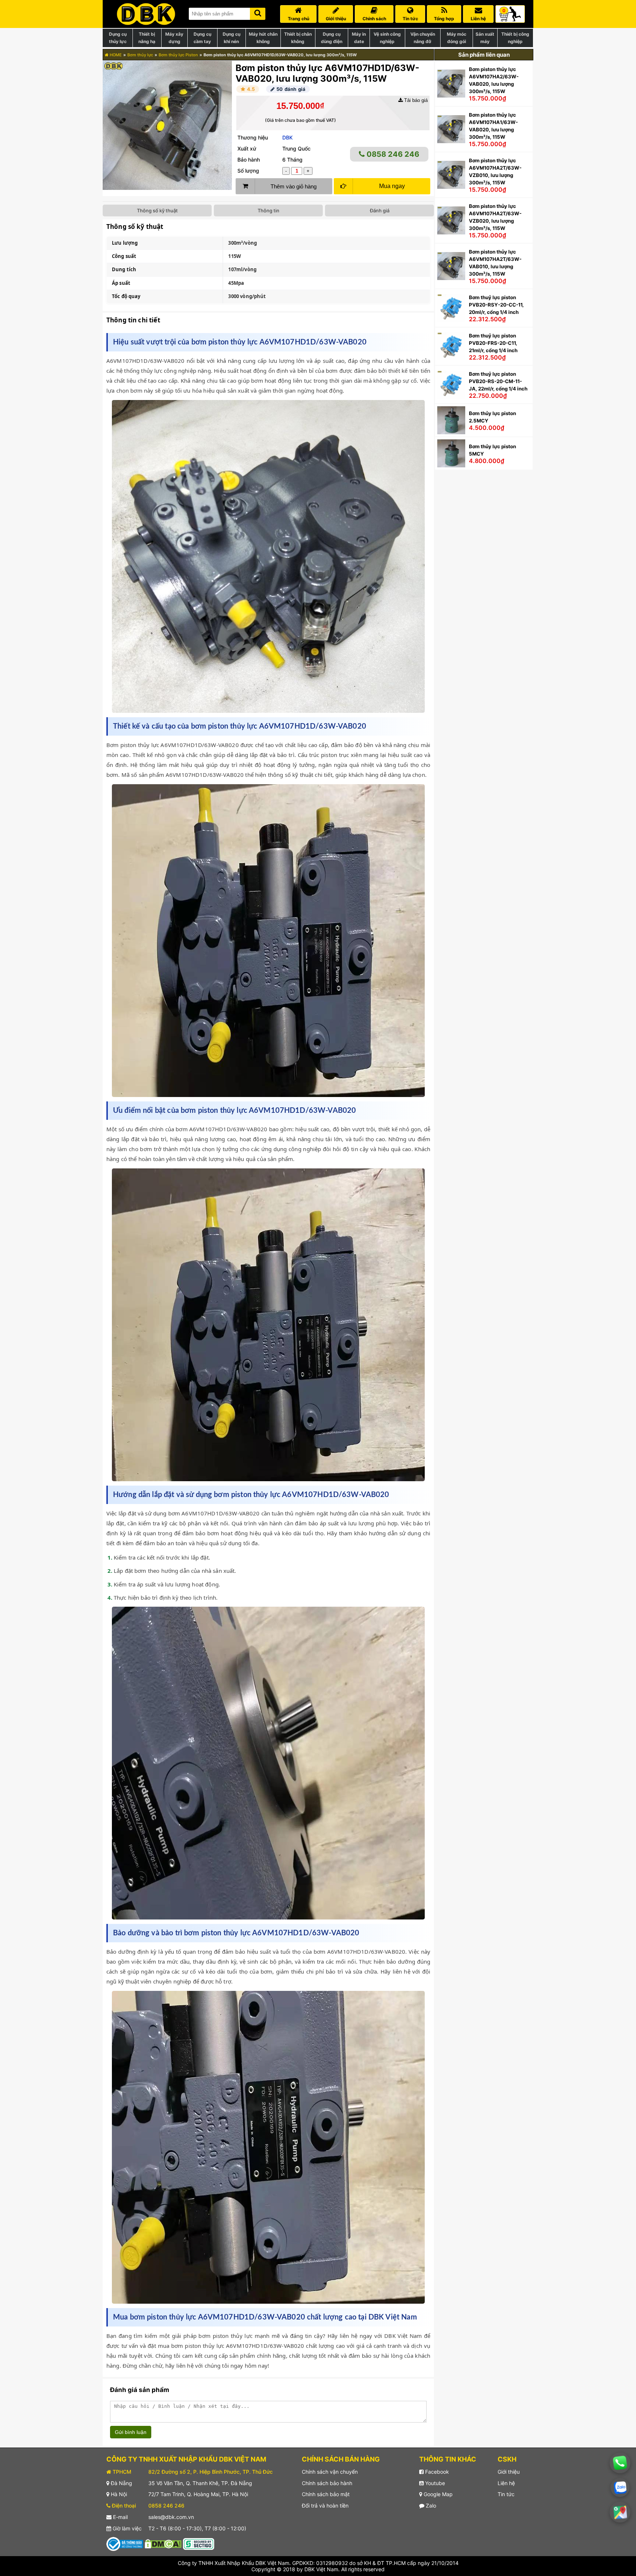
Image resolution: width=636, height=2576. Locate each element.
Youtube (434, 2483)
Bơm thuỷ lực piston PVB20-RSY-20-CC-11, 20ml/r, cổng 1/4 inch (496, 305)
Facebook (436, 2472)
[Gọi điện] (620, 2463)
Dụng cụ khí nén (232, 38)
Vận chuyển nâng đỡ (423, 38)
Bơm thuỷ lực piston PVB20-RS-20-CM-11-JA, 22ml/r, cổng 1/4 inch (498, 381)
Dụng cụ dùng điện (332, 38)
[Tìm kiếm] (258, 12)
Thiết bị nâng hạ (147, 38)
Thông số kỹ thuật (157, 210)
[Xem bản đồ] (620, 2512)
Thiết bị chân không (298, 38)
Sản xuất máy (485, 38)
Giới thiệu (509, 2472)
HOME (115, 55)
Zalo (430, 2506)
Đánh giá (380, 210)
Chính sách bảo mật (326, 2494)
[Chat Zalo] (620, 2488)
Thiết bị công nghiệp (515, 38)
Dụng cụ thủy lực (118, 38)
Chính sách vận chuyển (330, 2472)
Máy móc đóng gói (457, 38)
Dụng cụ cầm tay (202, 38)
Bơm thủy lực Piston (178, 55)
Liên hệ (506, 2483)
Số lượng (248, 171)
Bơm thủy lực (140, 55)
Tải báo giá (415, 100)
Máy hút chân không (263, 38)
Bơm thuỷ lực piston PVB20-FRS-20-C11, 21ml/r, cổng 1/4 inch (493, 343)
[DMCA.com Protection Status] (163, 2543)
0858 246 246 (392, 154)
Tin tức (506, 2494)
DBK (287, 137)
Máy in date (359, 38)
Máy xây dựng (174, 38)
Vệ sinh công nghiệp (387, 38)
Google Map (437, 2494)
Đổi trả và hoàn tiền (325, 2506)
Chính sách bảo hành (327, 2483)
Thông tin (268, 210)
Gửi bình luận (131, 2432)
